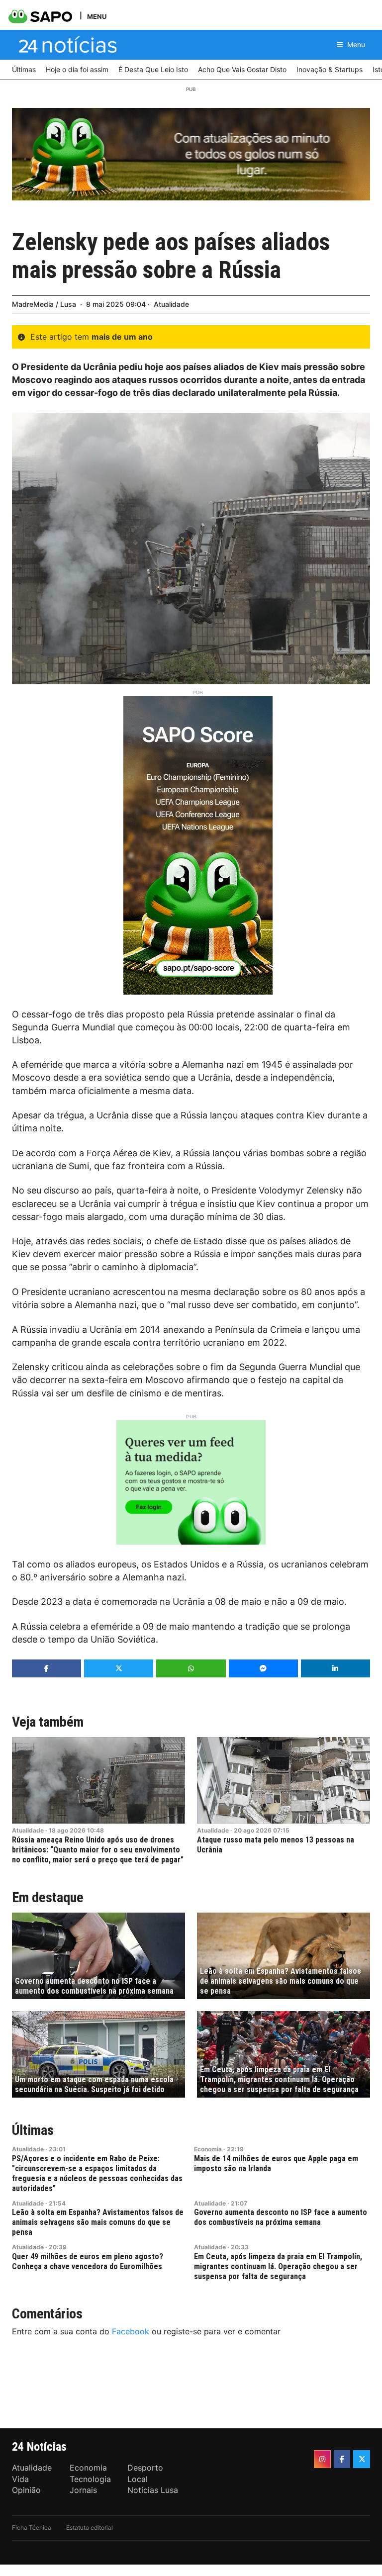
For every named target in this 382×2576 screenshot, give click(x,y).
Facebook (131, 2331)
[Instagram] (322, 2459)
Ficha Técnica (32, 2528)
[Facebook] (342, 2459)
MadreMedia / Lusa (44, 304)
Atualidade (171, 304)
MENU (97, 16)
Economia (208, 2149)
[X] (362, 2459)
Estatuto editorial (90, 2528)
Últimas (33, 2130)
